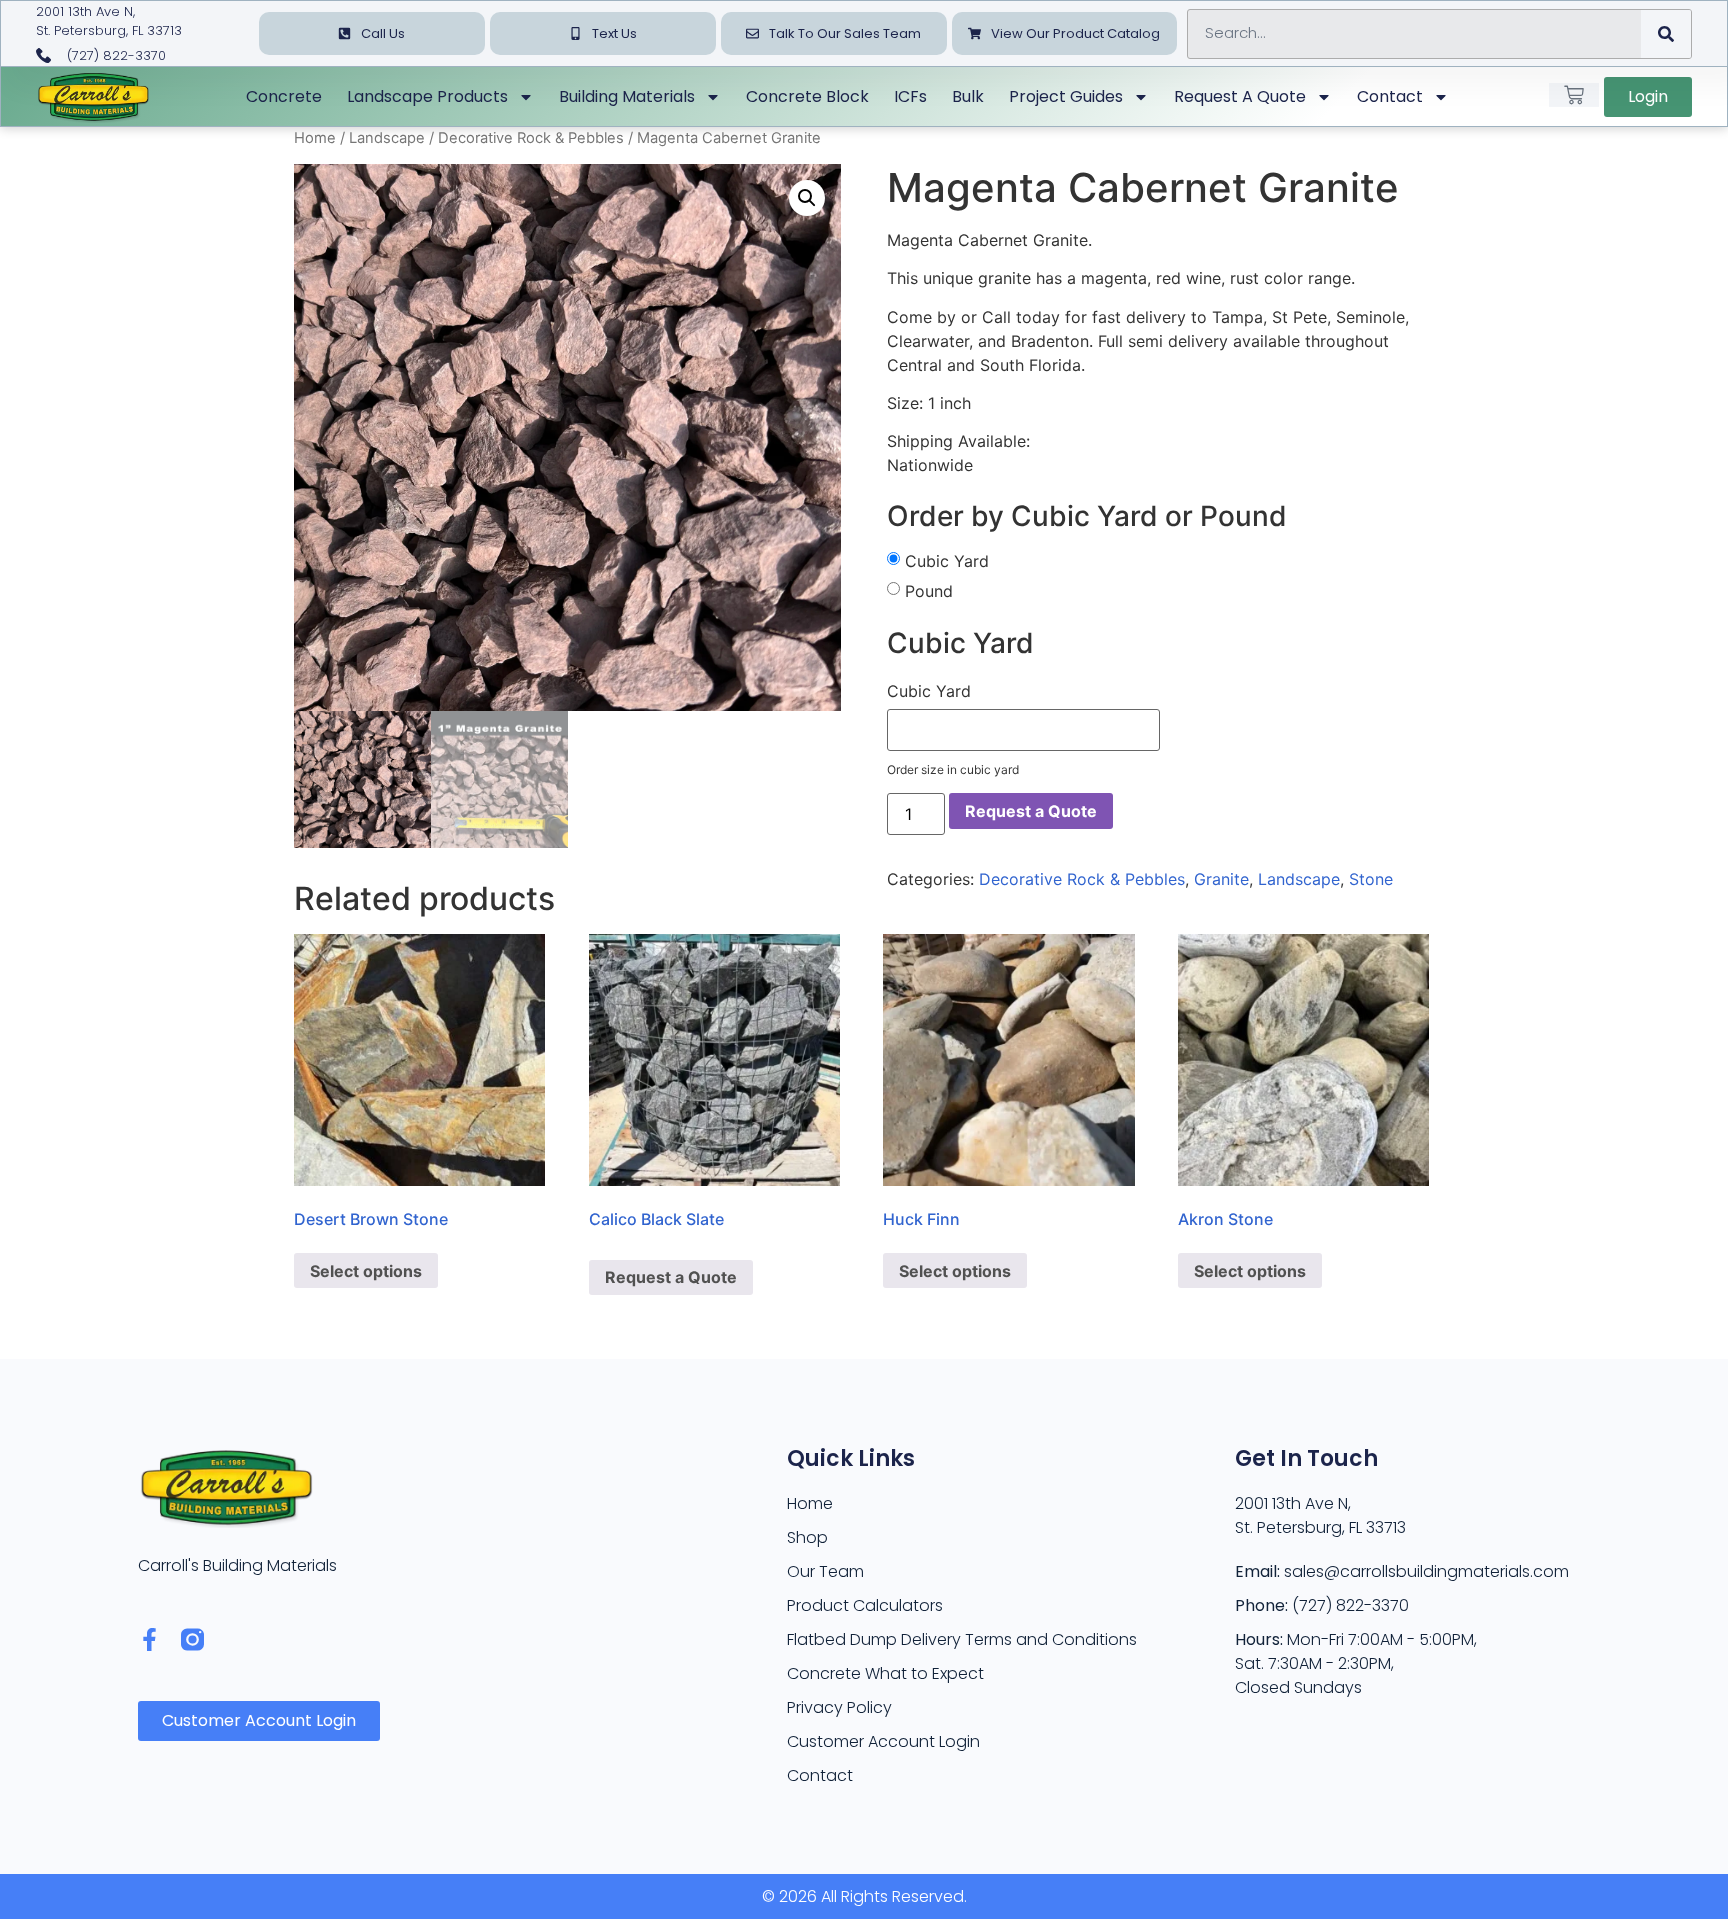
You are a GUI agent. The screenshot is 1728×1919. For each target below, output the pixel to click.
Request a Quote (1240, 96)
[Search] (1666, 34)
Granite (1221, 879)
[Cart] (1574, 95)
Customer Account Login (883, 1741)
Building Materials (627, 96)
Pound (929, 591)
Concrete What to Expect (885, 1673)
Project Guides (1066, 96)
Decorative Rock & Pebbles (531, 138)
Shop (807, 1537)
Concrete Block (807, 96)
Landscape (387, 138)
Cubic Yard (947, 561)
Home (315, 138)
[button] (807, 198)
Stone (1371, 879)
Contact (1390, 96)
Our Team (825, 1571)
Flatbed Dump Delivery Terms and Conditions (962, 1639)
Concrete (284, 96)
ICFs (910, 96)
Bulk (968, 96)
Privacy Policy (839, 1707)
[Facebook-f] (149, 1639)
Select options (366, 1271)
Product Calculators (865, 1605)
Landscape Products (427, 96)
